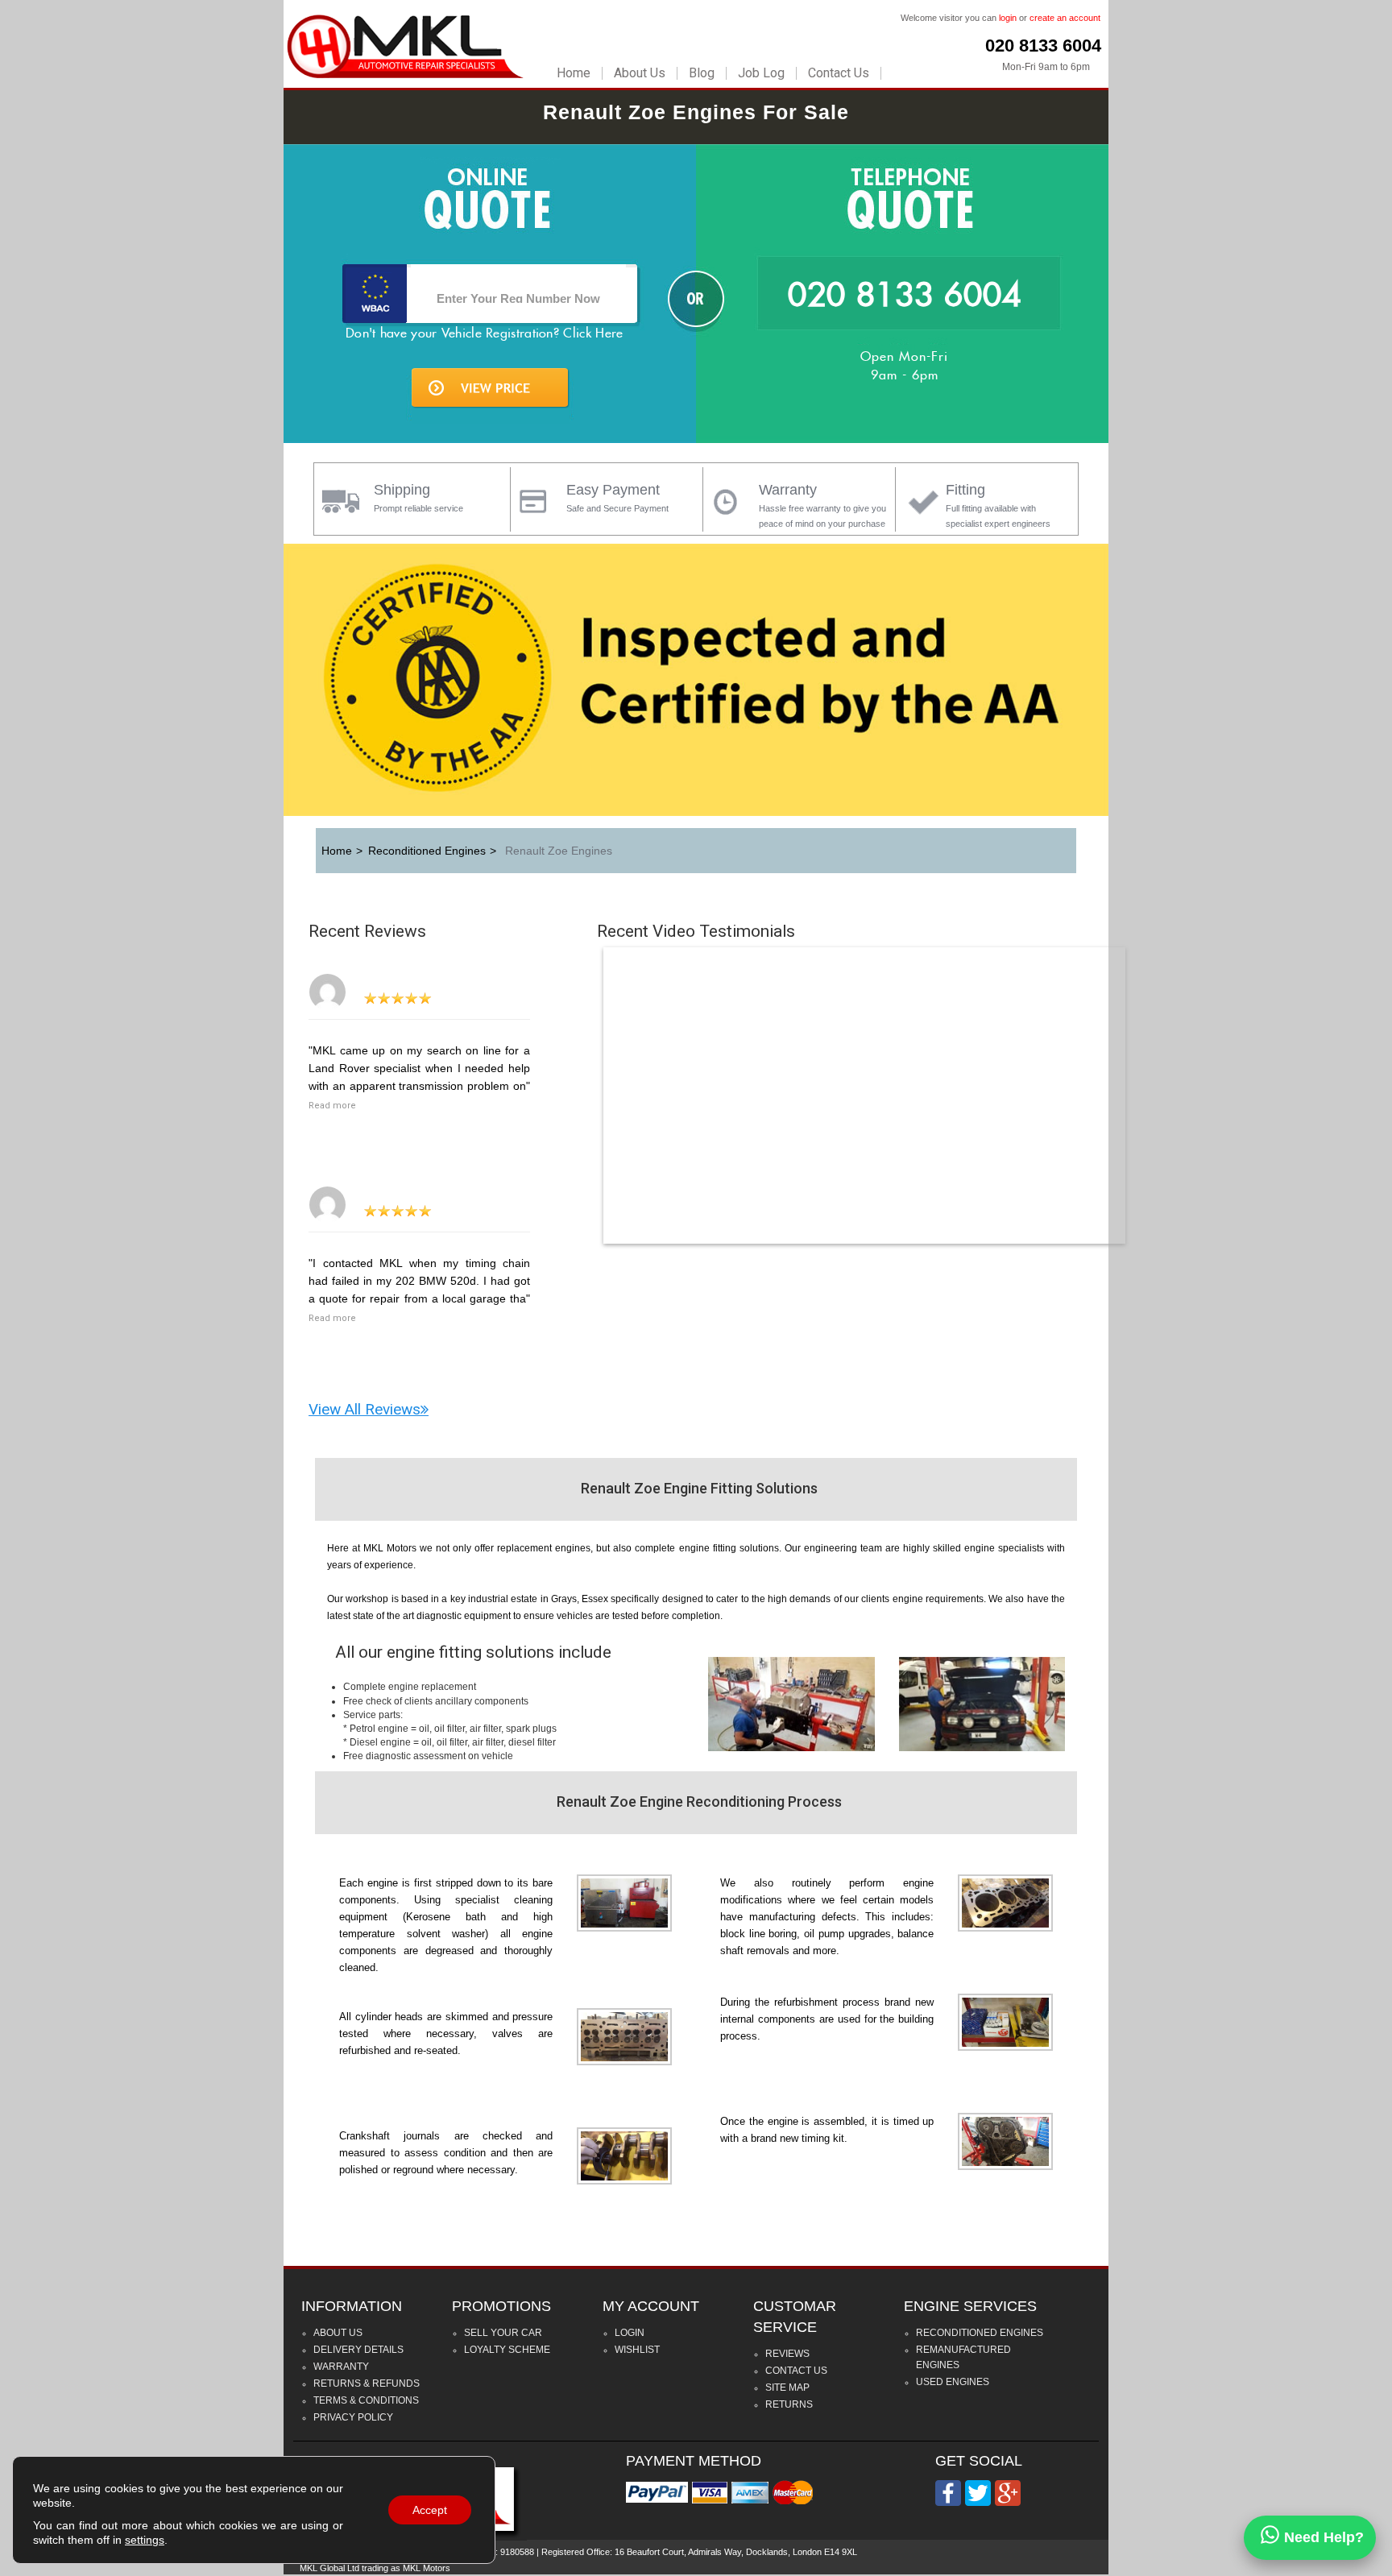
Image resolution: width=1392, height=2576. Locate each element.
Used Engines (953, 2382)
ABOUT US (338, 2333)
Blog (702, 73)
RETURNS (789, 2404)
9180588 (517, 2552)
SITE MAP (787, 2388)
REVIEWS (787, 2354)
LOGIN (630, 2333)
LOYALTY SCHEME (507, 2350)
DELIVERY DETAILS (358, 2350)
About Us (640, 73)
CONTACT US (796, 2371)
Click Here (593, 333)
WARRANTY (341, 2367)
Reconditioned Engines (980, 2333)
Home (574, 73)
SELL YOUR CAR (503, 2333)
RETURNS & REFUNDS (367, 2383)
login (1008, 18)
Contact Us (839, 73)
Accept (430, 2510)
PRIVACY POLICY (353, 2417)
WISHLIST (637, 2350)
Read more (332, 1106)
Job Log (761, 73)
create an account (1065, 18)
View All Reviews (365, 1409)
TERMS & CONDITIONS (366, 2400)
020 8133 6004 (1043, 46)
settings (145, 2540)
